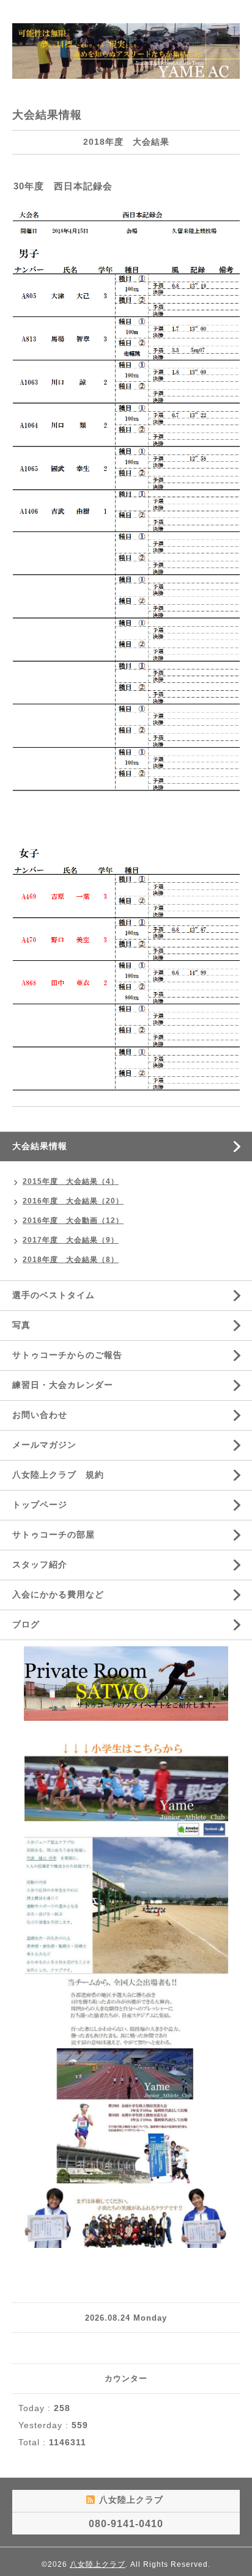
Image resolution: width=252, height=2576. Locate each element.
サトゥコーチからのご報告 (67, 1355)
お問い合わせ (40, 1415)
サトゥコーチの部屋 (54, 1534)
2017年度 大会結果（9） (71, 1240)
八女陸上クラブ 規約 (58, 1475)
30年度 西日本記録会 (63, 186)
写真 (21, 1325)
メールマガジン (44, 1445)
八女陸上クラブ (98, 2564)
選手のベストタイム (54, 1295)
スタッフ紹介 (40, 1564)
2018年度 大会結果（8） (71, 1260)
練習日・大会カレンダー (63, 1385)
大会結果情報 (40, 1146)
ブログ (26, 1624)
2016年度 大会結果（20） (73, 1201)
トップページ (40, 1505)
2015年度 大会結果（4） (71, 1181)
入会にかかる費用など (58, 1594)
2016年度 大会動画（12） (73, 1220)
